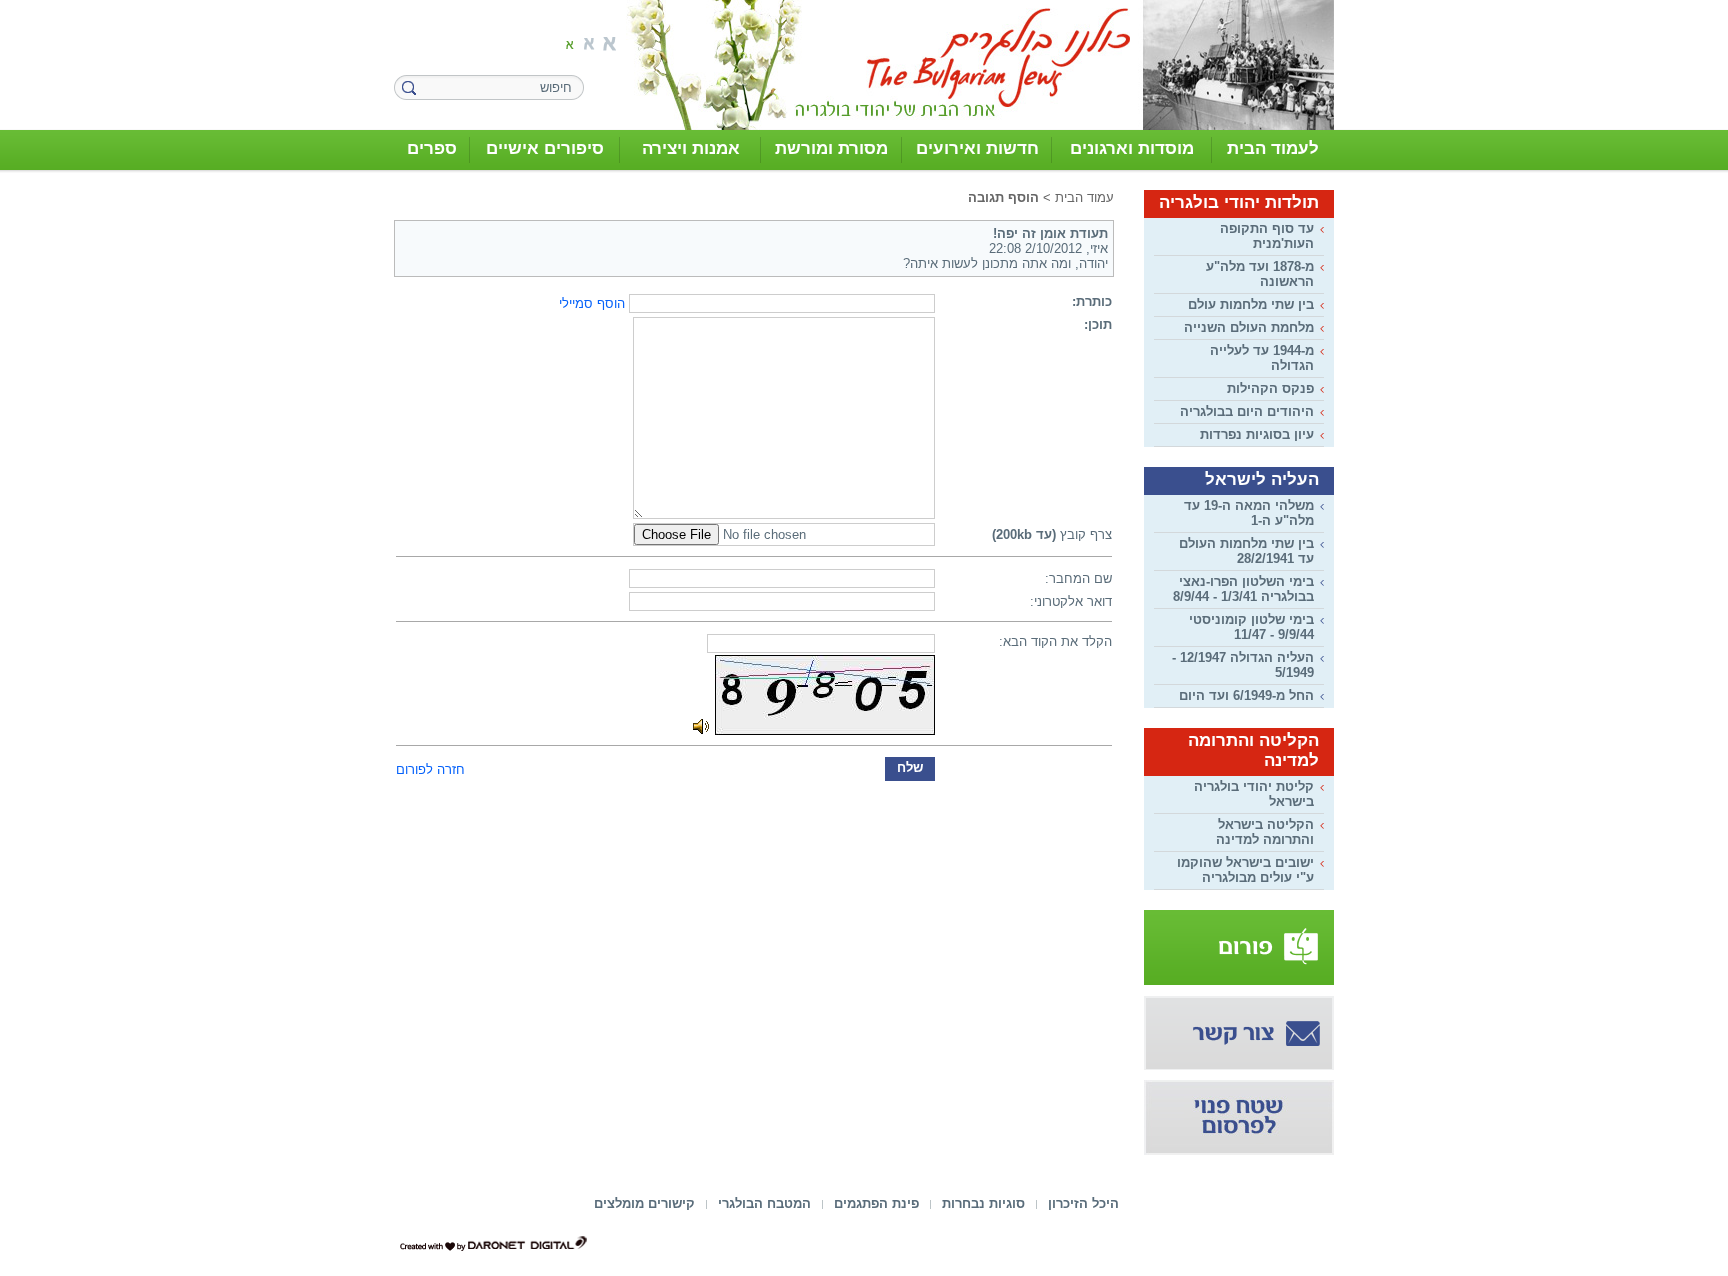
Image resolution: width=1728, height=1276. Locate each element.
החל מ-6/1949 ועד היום (1246, 695)
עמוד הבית (1084, 197)
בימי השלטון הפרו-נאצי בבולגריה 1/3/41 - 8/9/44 (1243, 589)
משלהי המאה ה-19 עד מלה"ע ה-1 (1249, 513)
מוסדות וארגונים (1132, 148)
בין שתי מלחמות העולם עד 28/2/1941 (1246, 551)
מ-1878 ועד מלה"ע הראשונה (1260, 274)
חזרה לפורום (430, 769)
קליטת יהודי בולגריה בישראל (1254, 794)
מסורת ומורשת (831, 148)
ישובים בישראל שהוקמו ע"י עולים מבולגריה (1245, 870)
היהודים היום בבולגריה (1247, 411)
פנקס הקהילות (1270, 388)
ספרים (432, 148)
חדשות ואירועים (977, 148)
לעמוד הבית (1273, 148)
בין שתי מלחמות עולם (1251, 304)
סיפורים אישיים (545, 148)
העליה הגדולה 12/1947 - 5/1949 (1243, 665)
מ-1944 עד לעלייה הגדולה (1262, 358)
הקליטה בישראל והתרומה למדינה (1265, 832)
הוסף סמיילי (592, 303)
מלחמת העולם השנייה (1249, 327)
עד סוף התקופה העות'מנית (1267, 236)
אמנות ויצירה (691, 148)
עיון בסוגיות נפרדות (1257, 434)
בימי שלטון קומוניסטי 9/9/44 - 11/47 (1251, 627)
